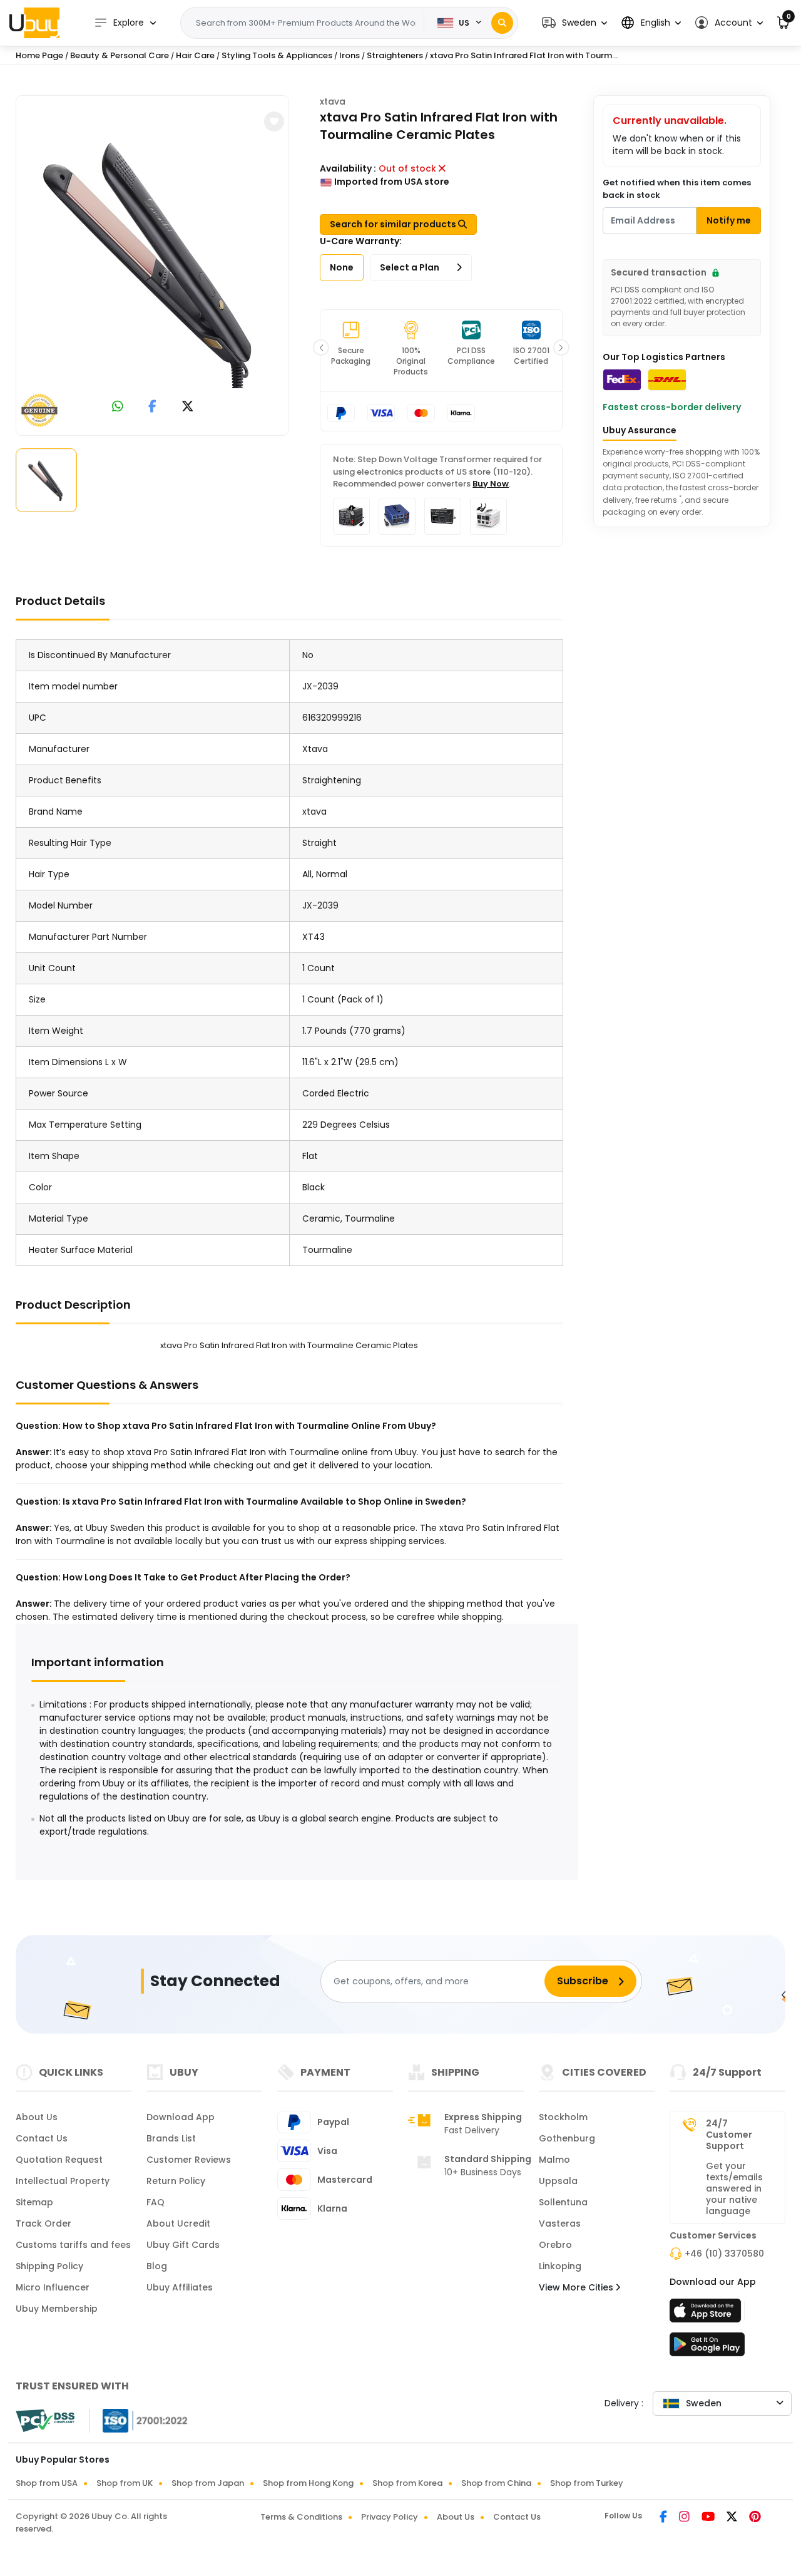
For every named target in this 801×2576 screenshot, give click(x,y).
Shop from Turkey (587, 2483)
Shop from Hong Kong (308, 2483)
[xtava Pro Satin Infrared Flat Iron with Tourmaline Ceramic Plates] (153, 263)
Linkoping (560, 2266)
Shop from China (496, 2483)
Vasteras (560, 2223)
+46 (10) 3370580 (724, 2254)
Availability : (348, 168)
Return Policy (176, 2181)
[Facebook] (664, 2518)
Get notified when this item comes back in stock (677, 189)
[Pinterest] (755, 2518)
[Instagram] (685, 2518)
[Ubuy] (34, 23)
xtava (333, 101)
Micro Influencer (53, 2287)
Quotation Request (59, 2160)
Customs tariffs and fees (73, 2245)
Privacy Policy (390, 2517)
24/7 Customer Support (729, 2135)
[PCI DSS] (45, 2421)
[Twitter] (733, 2518)
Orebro (555, 2245)
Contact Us (42, 2138)
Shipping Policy (49, 2266)
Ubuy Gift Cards (183, 2245)
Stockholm (563, 2117)
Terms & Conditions (301, 2517)
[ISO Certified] (139, 2420)
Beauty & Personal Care (120, 55)
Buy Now (491, 484)
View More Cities (577, 2287)
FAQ (156, 2202)
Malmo (554, 2160)
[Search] (502, 23)
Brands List (171, 2138)
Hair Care (195, 55)
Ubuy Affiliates (180, 2287)
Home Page (39, 55)
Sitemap (34, 2202)
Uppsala (558, 2181)
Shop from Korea (407, 2483)
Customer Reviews (189, 2160)
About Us (37, 2117)
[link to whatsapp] (118, 407)
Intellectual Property (63, 2181)
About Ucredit (178, 2223)
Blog (157, 2266)
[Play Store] (707, 2348)
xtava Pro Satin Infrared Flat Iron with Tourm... (524, 55)
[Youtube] (709, 2518)
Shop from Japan (208, 2483)
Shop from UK (125, 2483)
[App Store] (707, 2314)
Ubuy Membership (57, 2309)
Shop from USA (47, 2483)
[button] (574, 23)
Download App (181, 2117)
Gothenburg (567, 2138)
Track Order (43, 2223)
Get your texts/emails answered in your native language (734, 2188)
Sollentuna (563, 2202)
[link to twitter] (188, 407)
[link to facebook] (152, 407)
